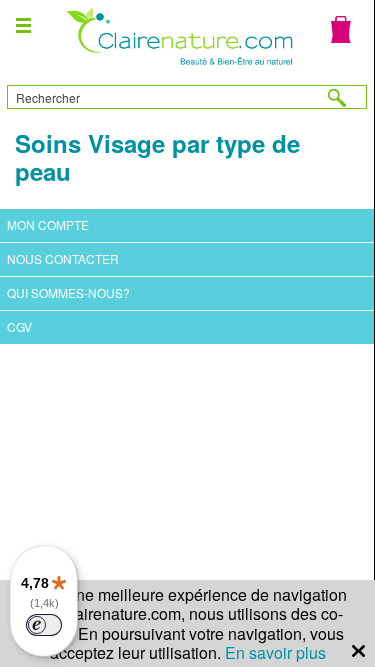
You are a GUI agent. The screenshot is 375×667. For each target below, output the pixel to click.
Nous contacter (63, 258)
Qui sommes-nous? (68, 292)
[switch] (44, 625)
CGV (19, 326)
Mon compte (48, 224)
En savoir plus (275, 652)
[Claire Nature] (177, 67)
